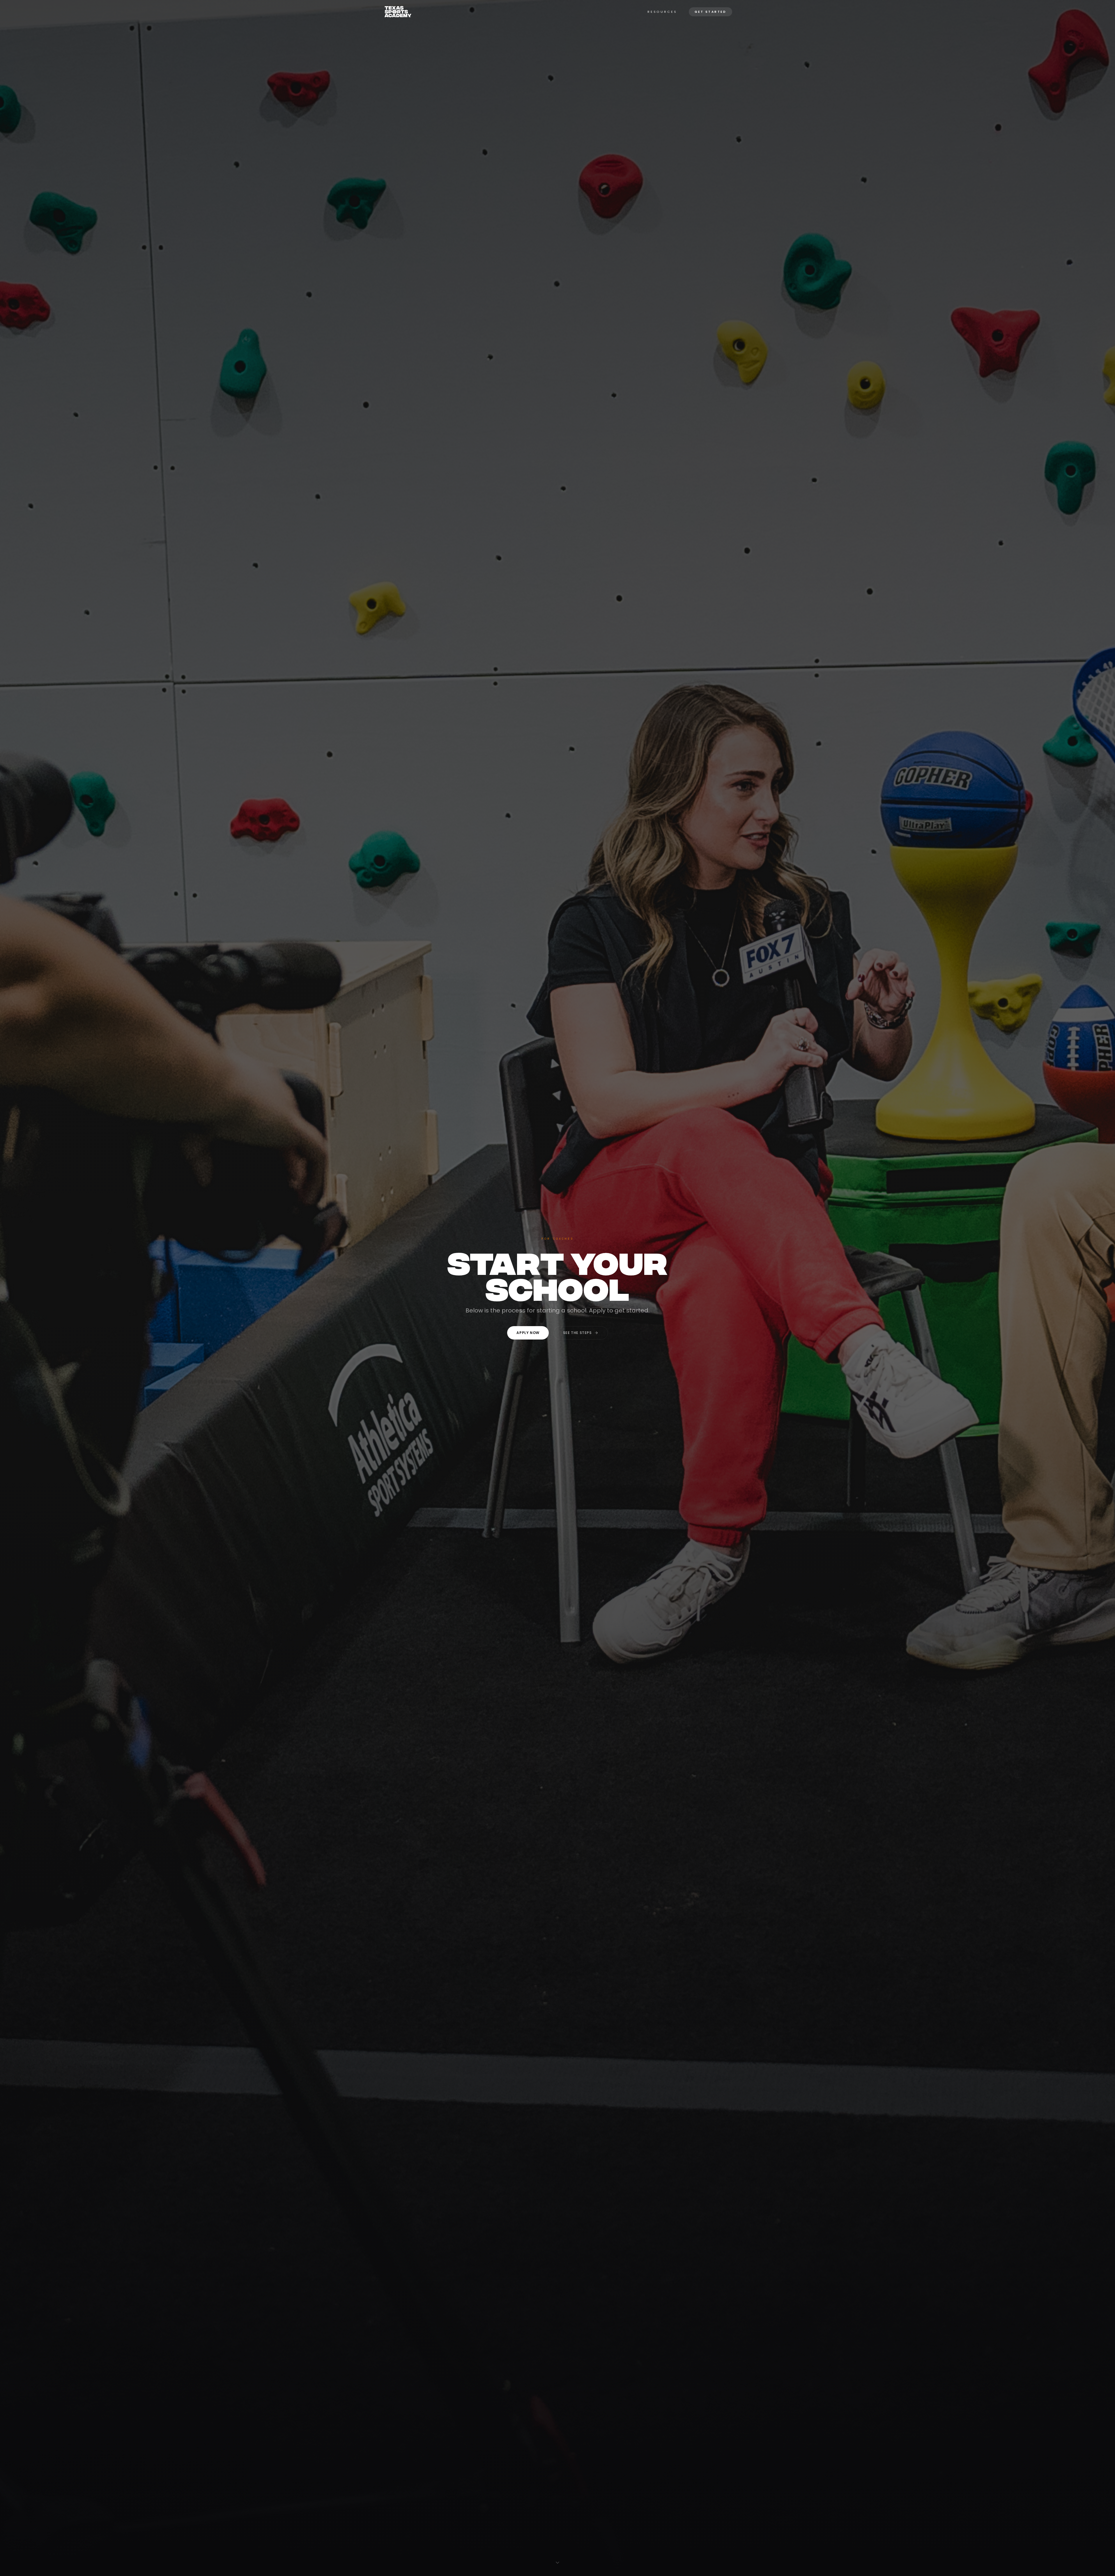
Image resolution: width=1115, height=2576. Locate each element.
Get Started (711, 12)
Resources (662, 12)
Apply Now (528, 1333)
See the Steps (577, 1333)
